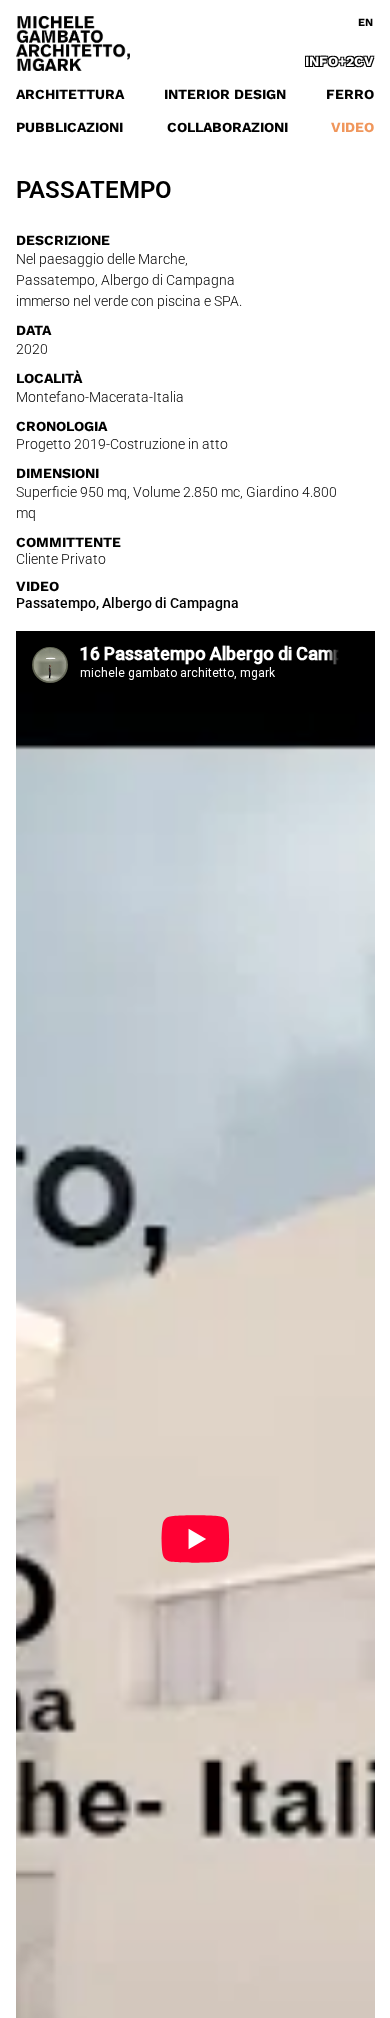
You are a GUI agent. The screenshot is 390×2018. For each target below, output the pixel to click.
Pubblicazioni (69, 127)
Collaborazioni (227, 127)
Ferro (350, 94)
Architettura (70, 94)
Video (352, 127)
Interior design (225, 94)
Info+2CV (339, 61)
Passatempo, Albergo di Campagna (127, 603)
